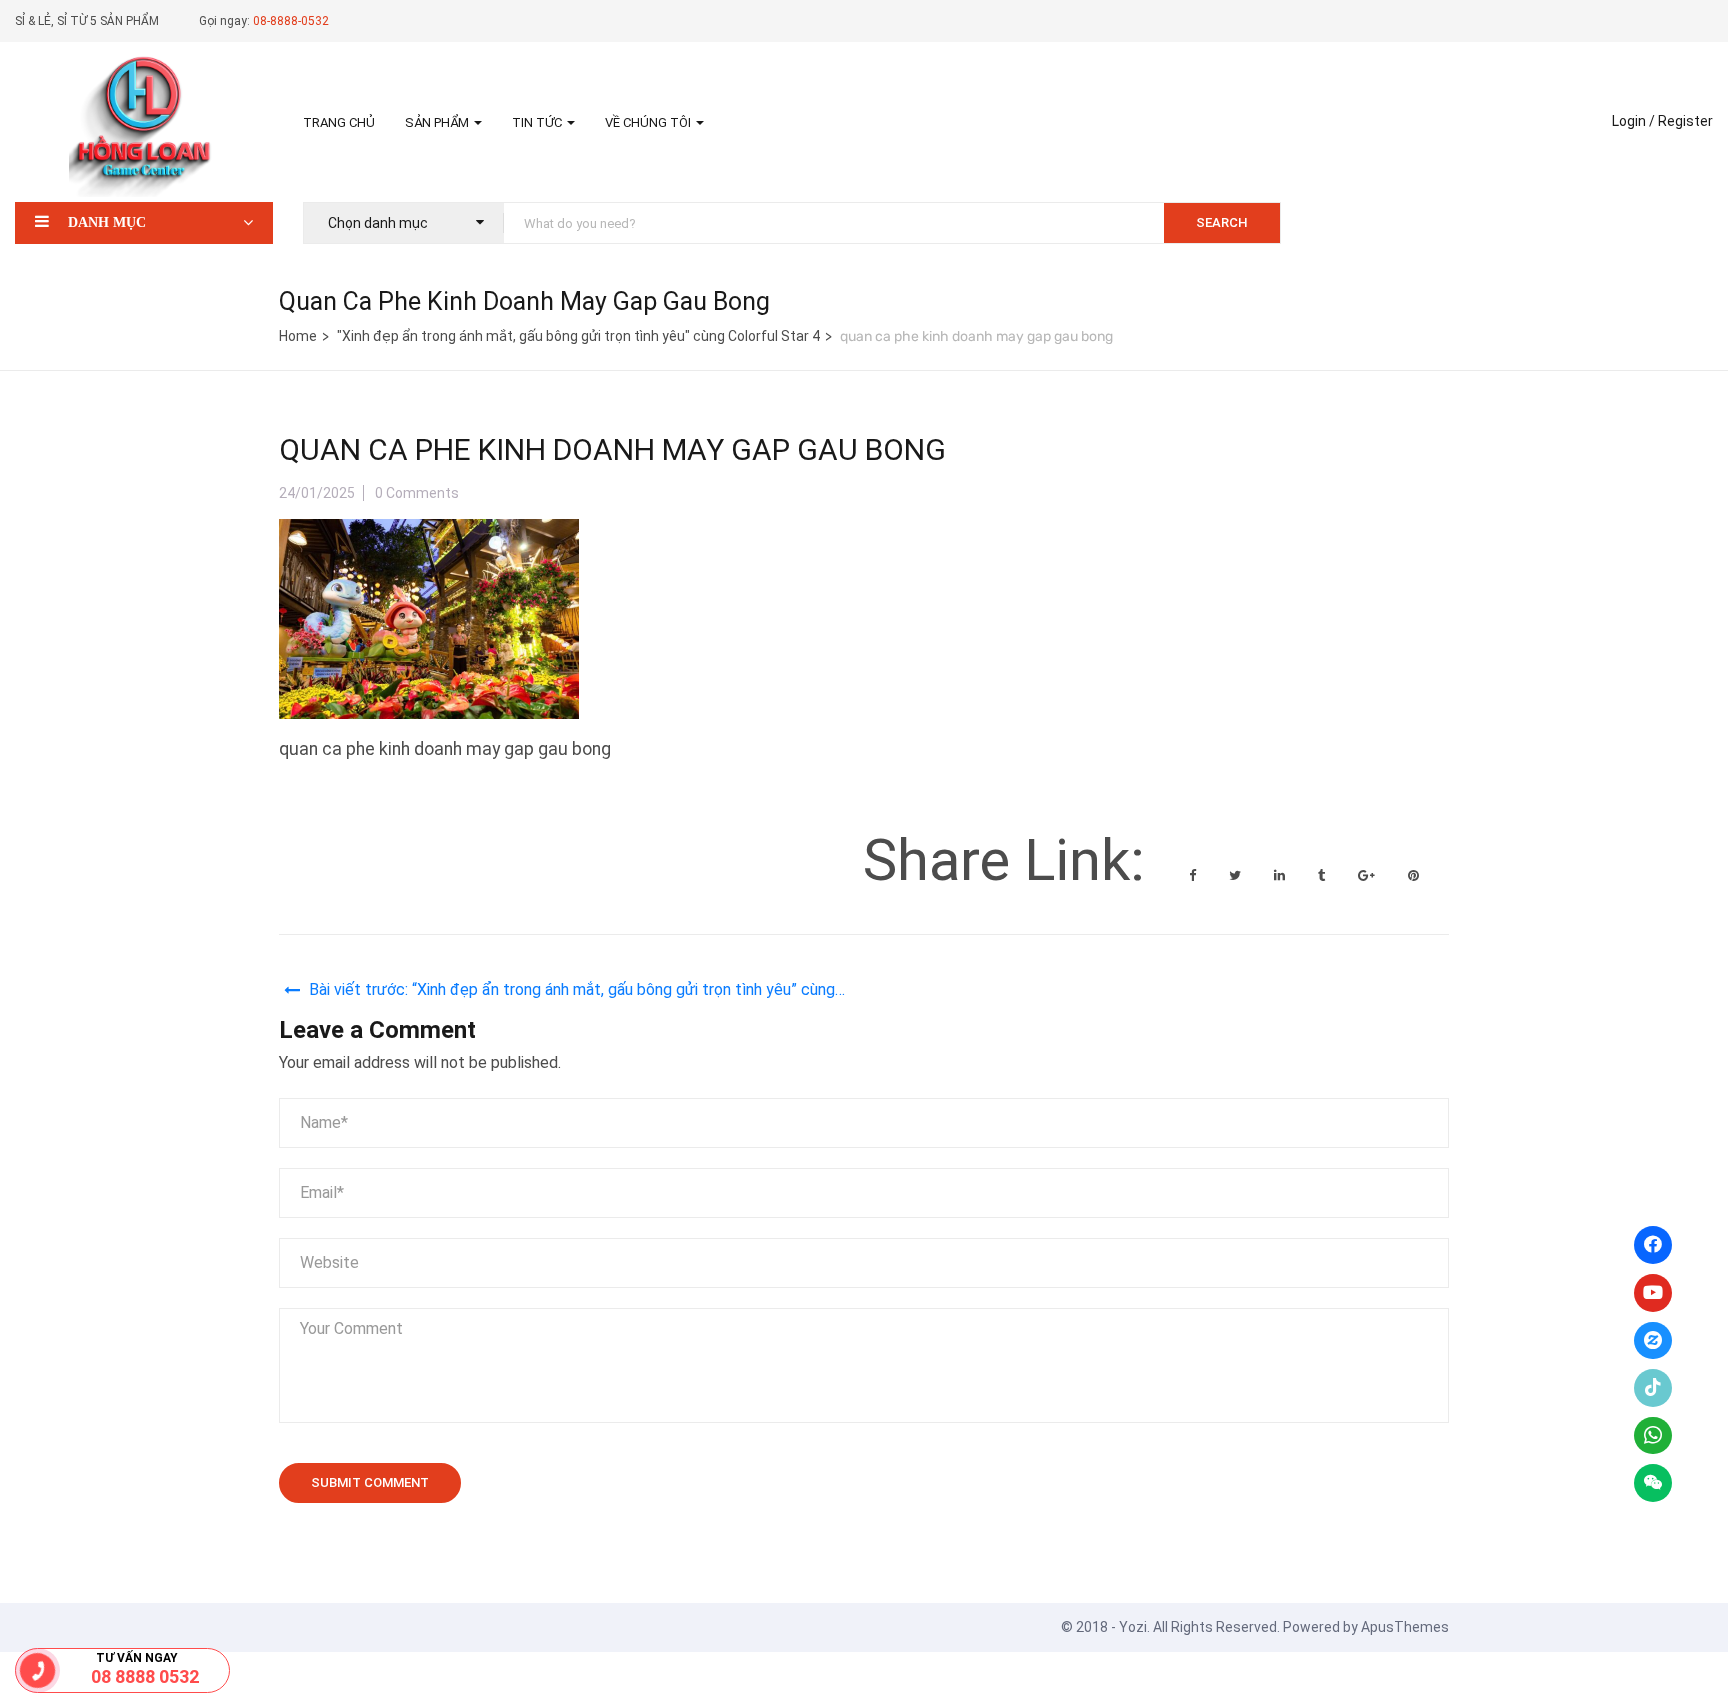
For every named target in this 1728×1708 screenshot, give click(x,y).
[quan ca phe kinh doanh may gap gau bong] (429, 535)
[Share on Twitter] (1236, 875)
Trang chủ (339, 122)
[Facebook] (1653, 1245)
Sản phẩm (438, 122)
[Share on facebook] (1194, 875)
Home (298, 336)
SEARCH (1222, 222)
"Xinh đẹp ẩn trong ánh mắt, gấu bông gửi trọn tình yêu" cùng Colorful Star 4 (578, 336)
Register (1685, 121)
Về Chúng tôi (649, 122)
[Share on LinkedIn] (1281, 875)
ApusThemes (1405, 1627)
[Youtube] (1653, 1293)
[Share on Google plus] (1368, 875)
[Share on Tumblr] (1323, 875)
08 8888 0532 (145, 1676)
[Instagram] (1653, 1341)
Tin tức (538, 122)
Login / (1633, 121)
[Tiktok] (1653, 1388)
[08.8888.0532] (38, 1670)
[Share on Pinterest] (1413, 875)
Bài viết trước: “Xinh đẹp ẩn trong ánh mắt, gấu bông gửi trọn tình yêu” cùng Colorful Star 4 (572, 992)
